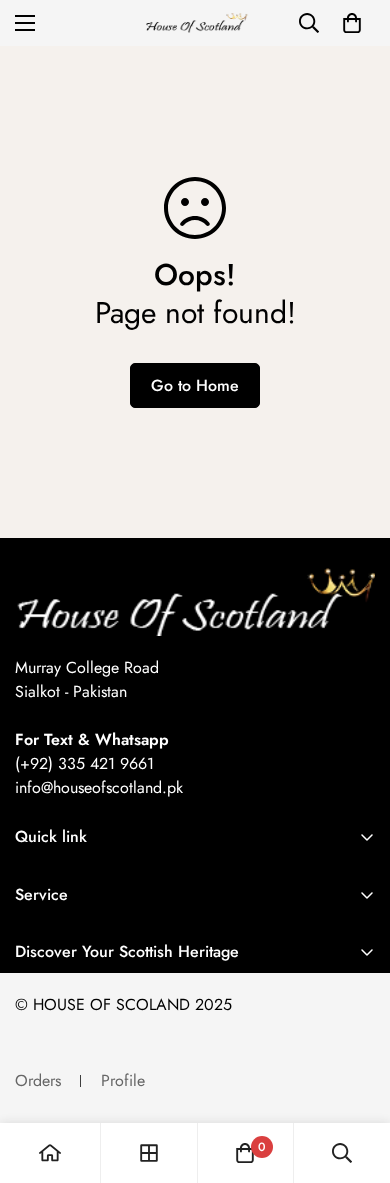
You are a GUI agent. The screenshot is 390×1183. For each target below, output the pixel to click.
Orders (38, 1080)
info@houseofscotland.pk (99, 787)
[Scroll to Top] (354, 1077)
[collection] (149, 1153)
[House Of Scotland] (195, 23)
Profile (123, 1080)
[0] (352, 23)
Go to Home (195, 385)
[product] (50, 1153)
